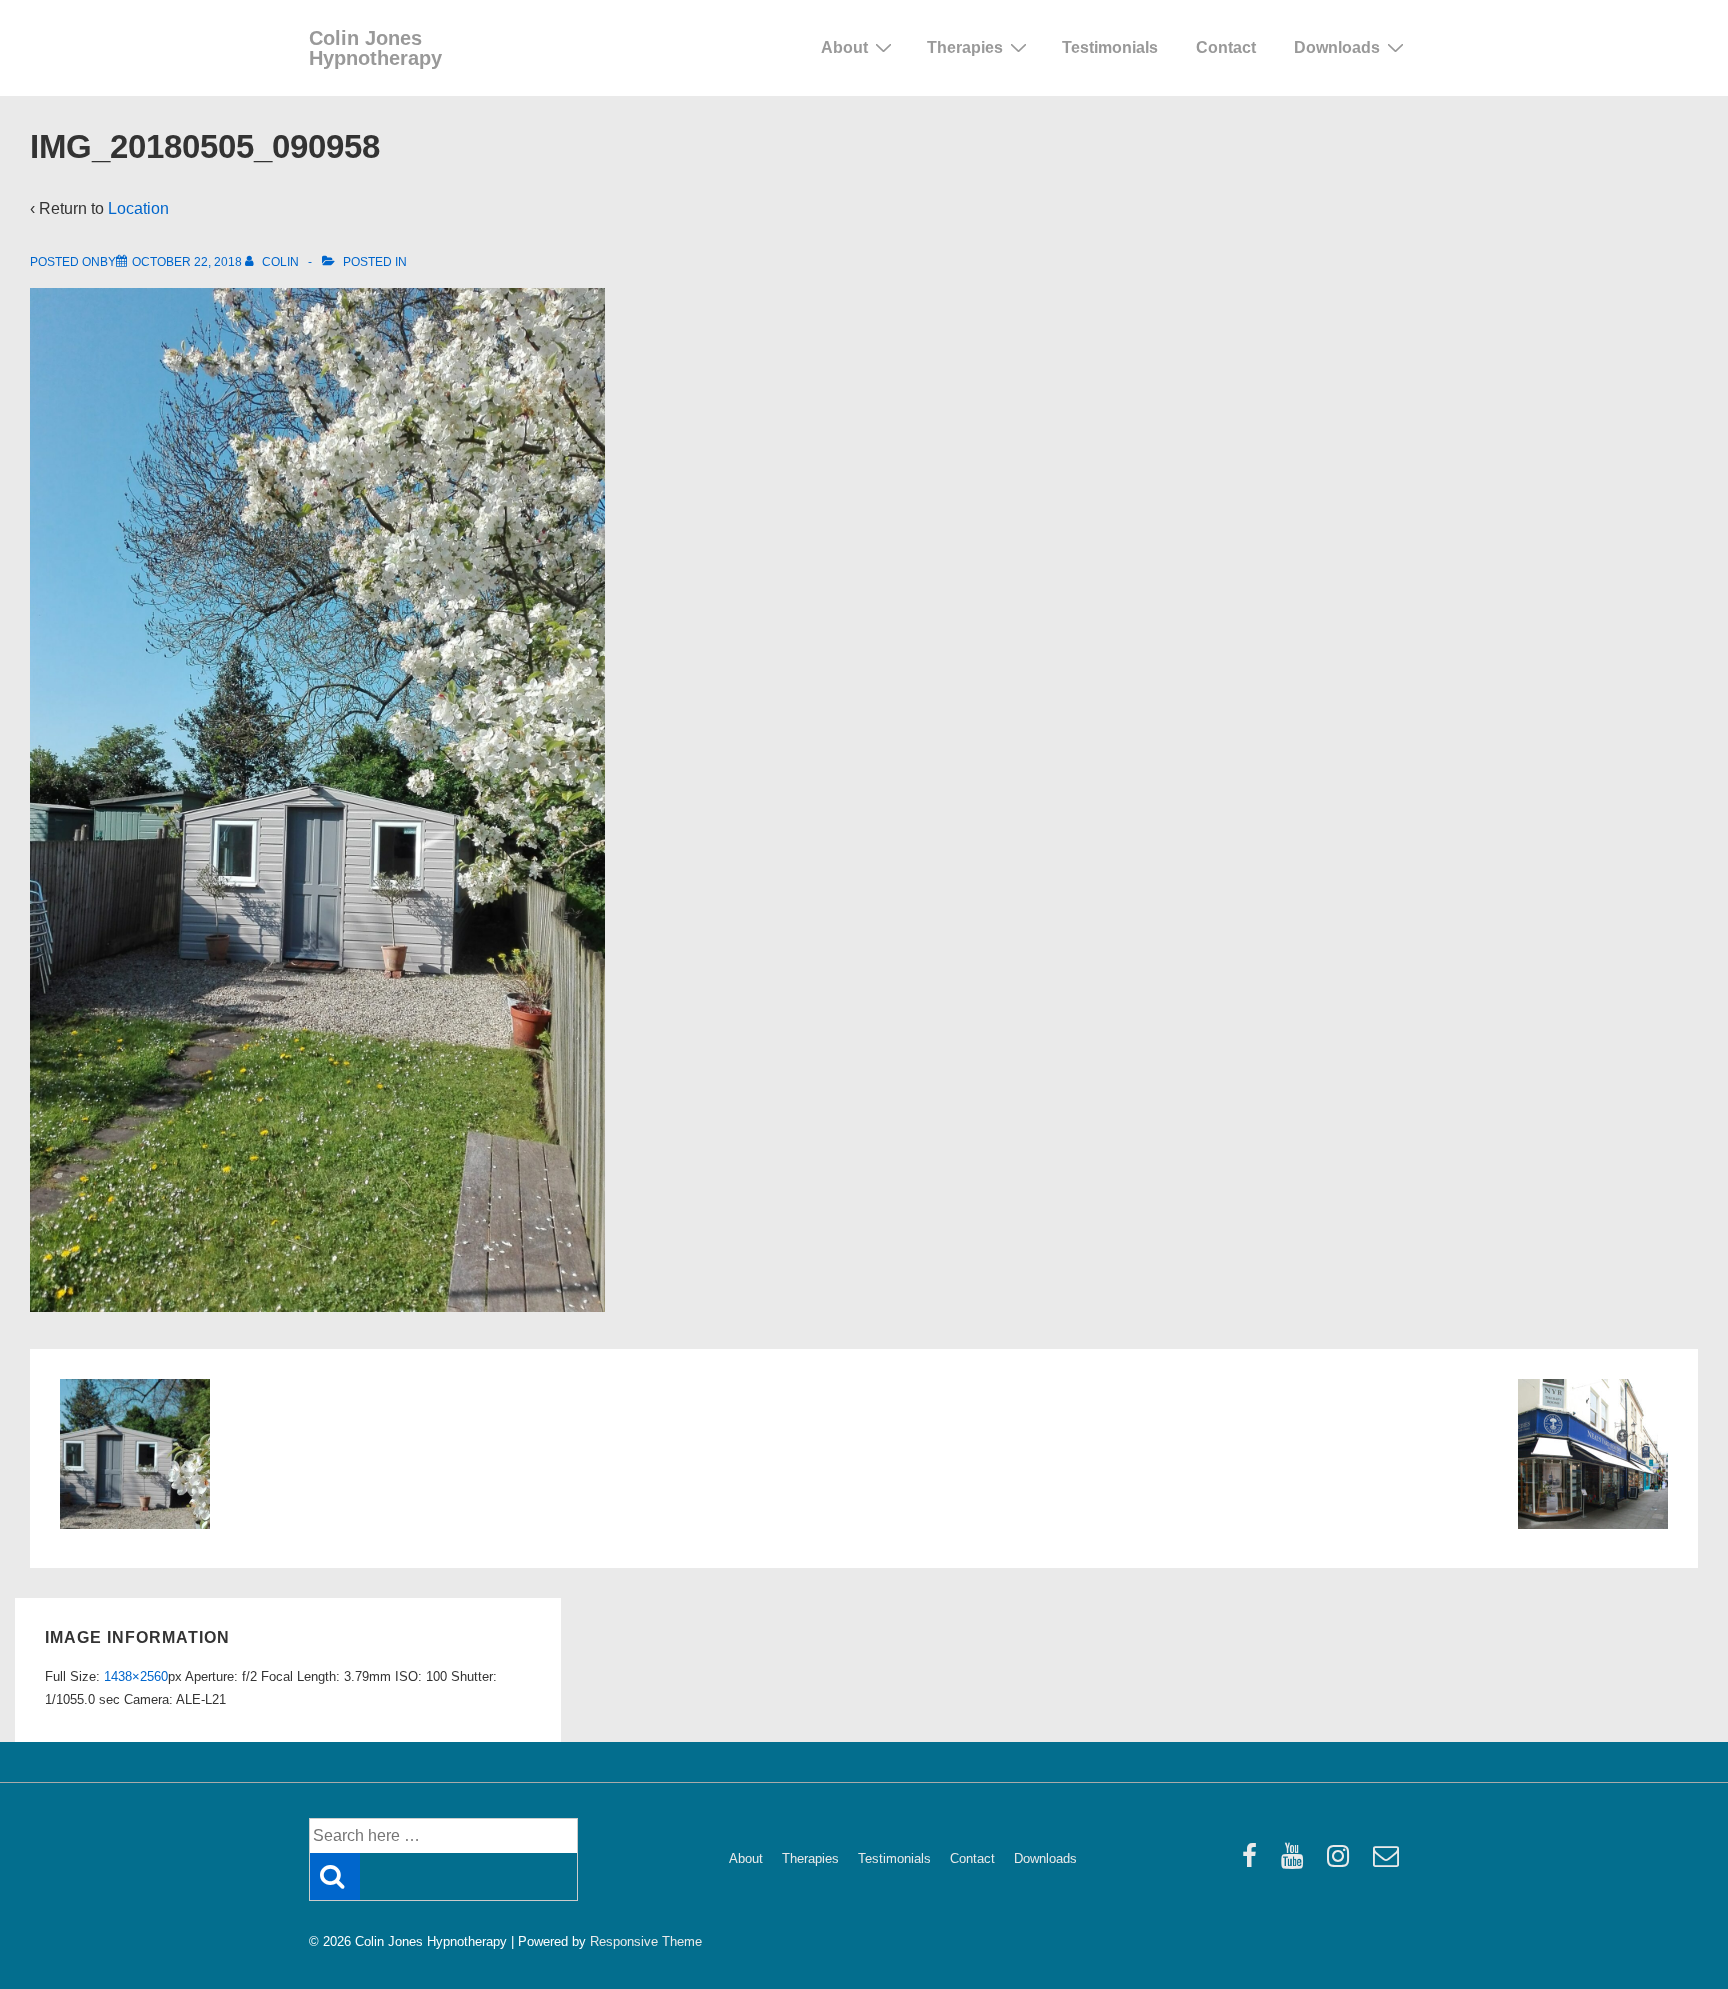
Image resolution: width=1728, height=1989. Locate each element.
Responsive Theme (646, 1941)
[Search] (335, 1876)
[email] (1388, 1862)
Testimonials (1110, 47)
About (844, 47)
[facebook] (1254, 1862)
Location (138, 208)
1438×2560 (136, 1676)
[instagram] (1342, 1862)
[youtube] (1296, 1862)
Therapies (965, 47)
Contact (1226, 47)
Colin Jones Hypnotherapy (375, 48)
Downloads (1337, 47)
